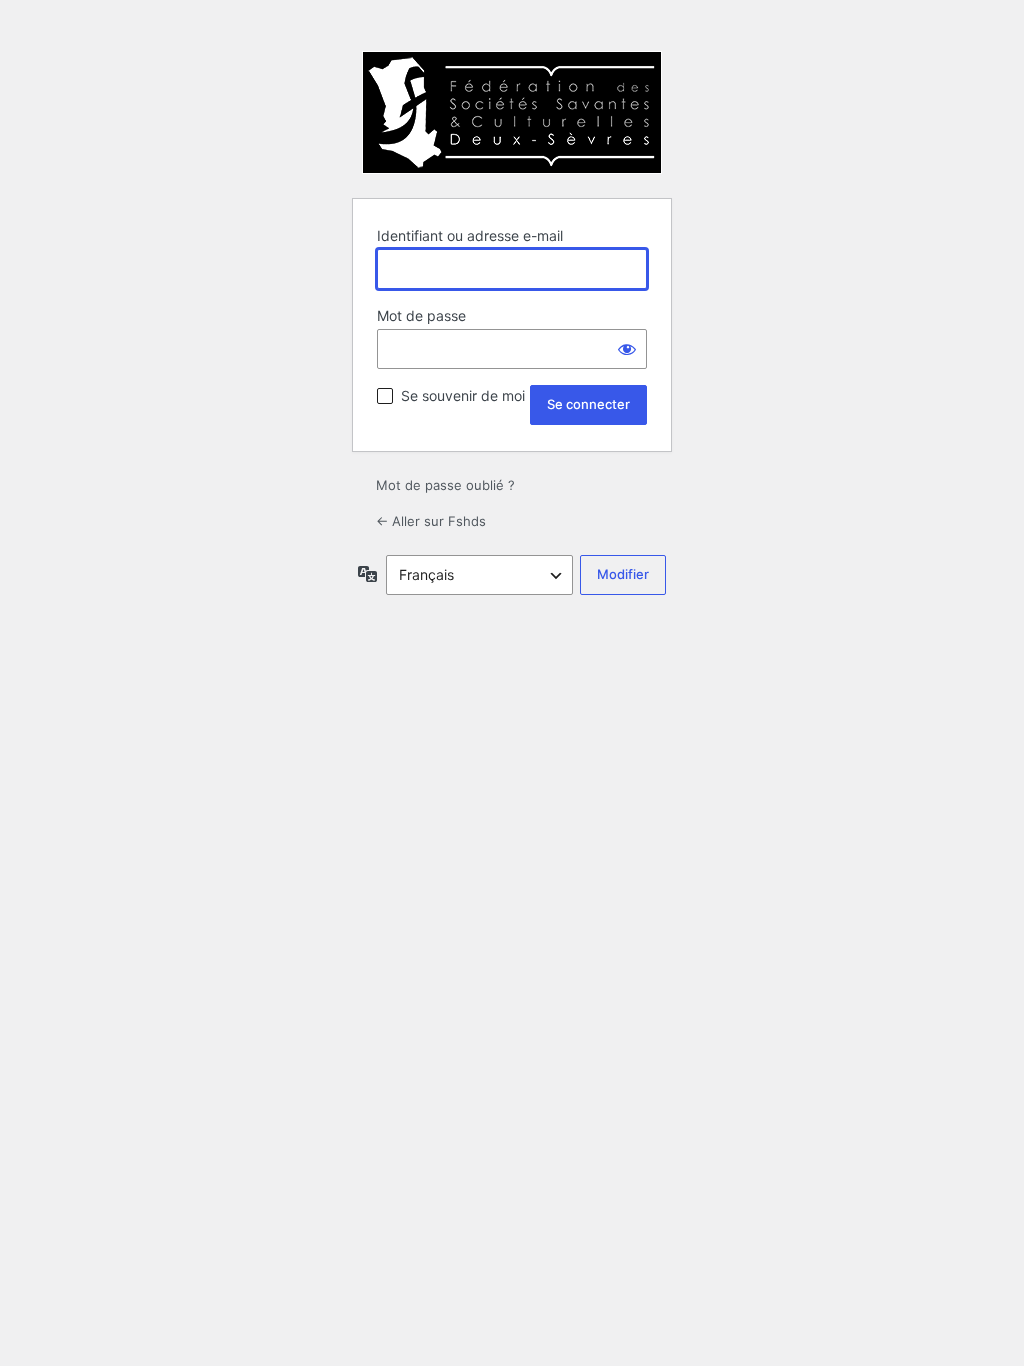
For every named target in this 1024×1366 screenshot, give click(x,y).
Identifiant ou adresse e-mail (470, 235)
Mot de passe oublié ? (445, 485)
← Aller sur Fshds (431, 521)
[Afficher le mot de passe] (627, 349)
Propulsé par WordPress (512, 112)
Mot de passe (421, 315)
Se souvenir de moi (463, 395)
